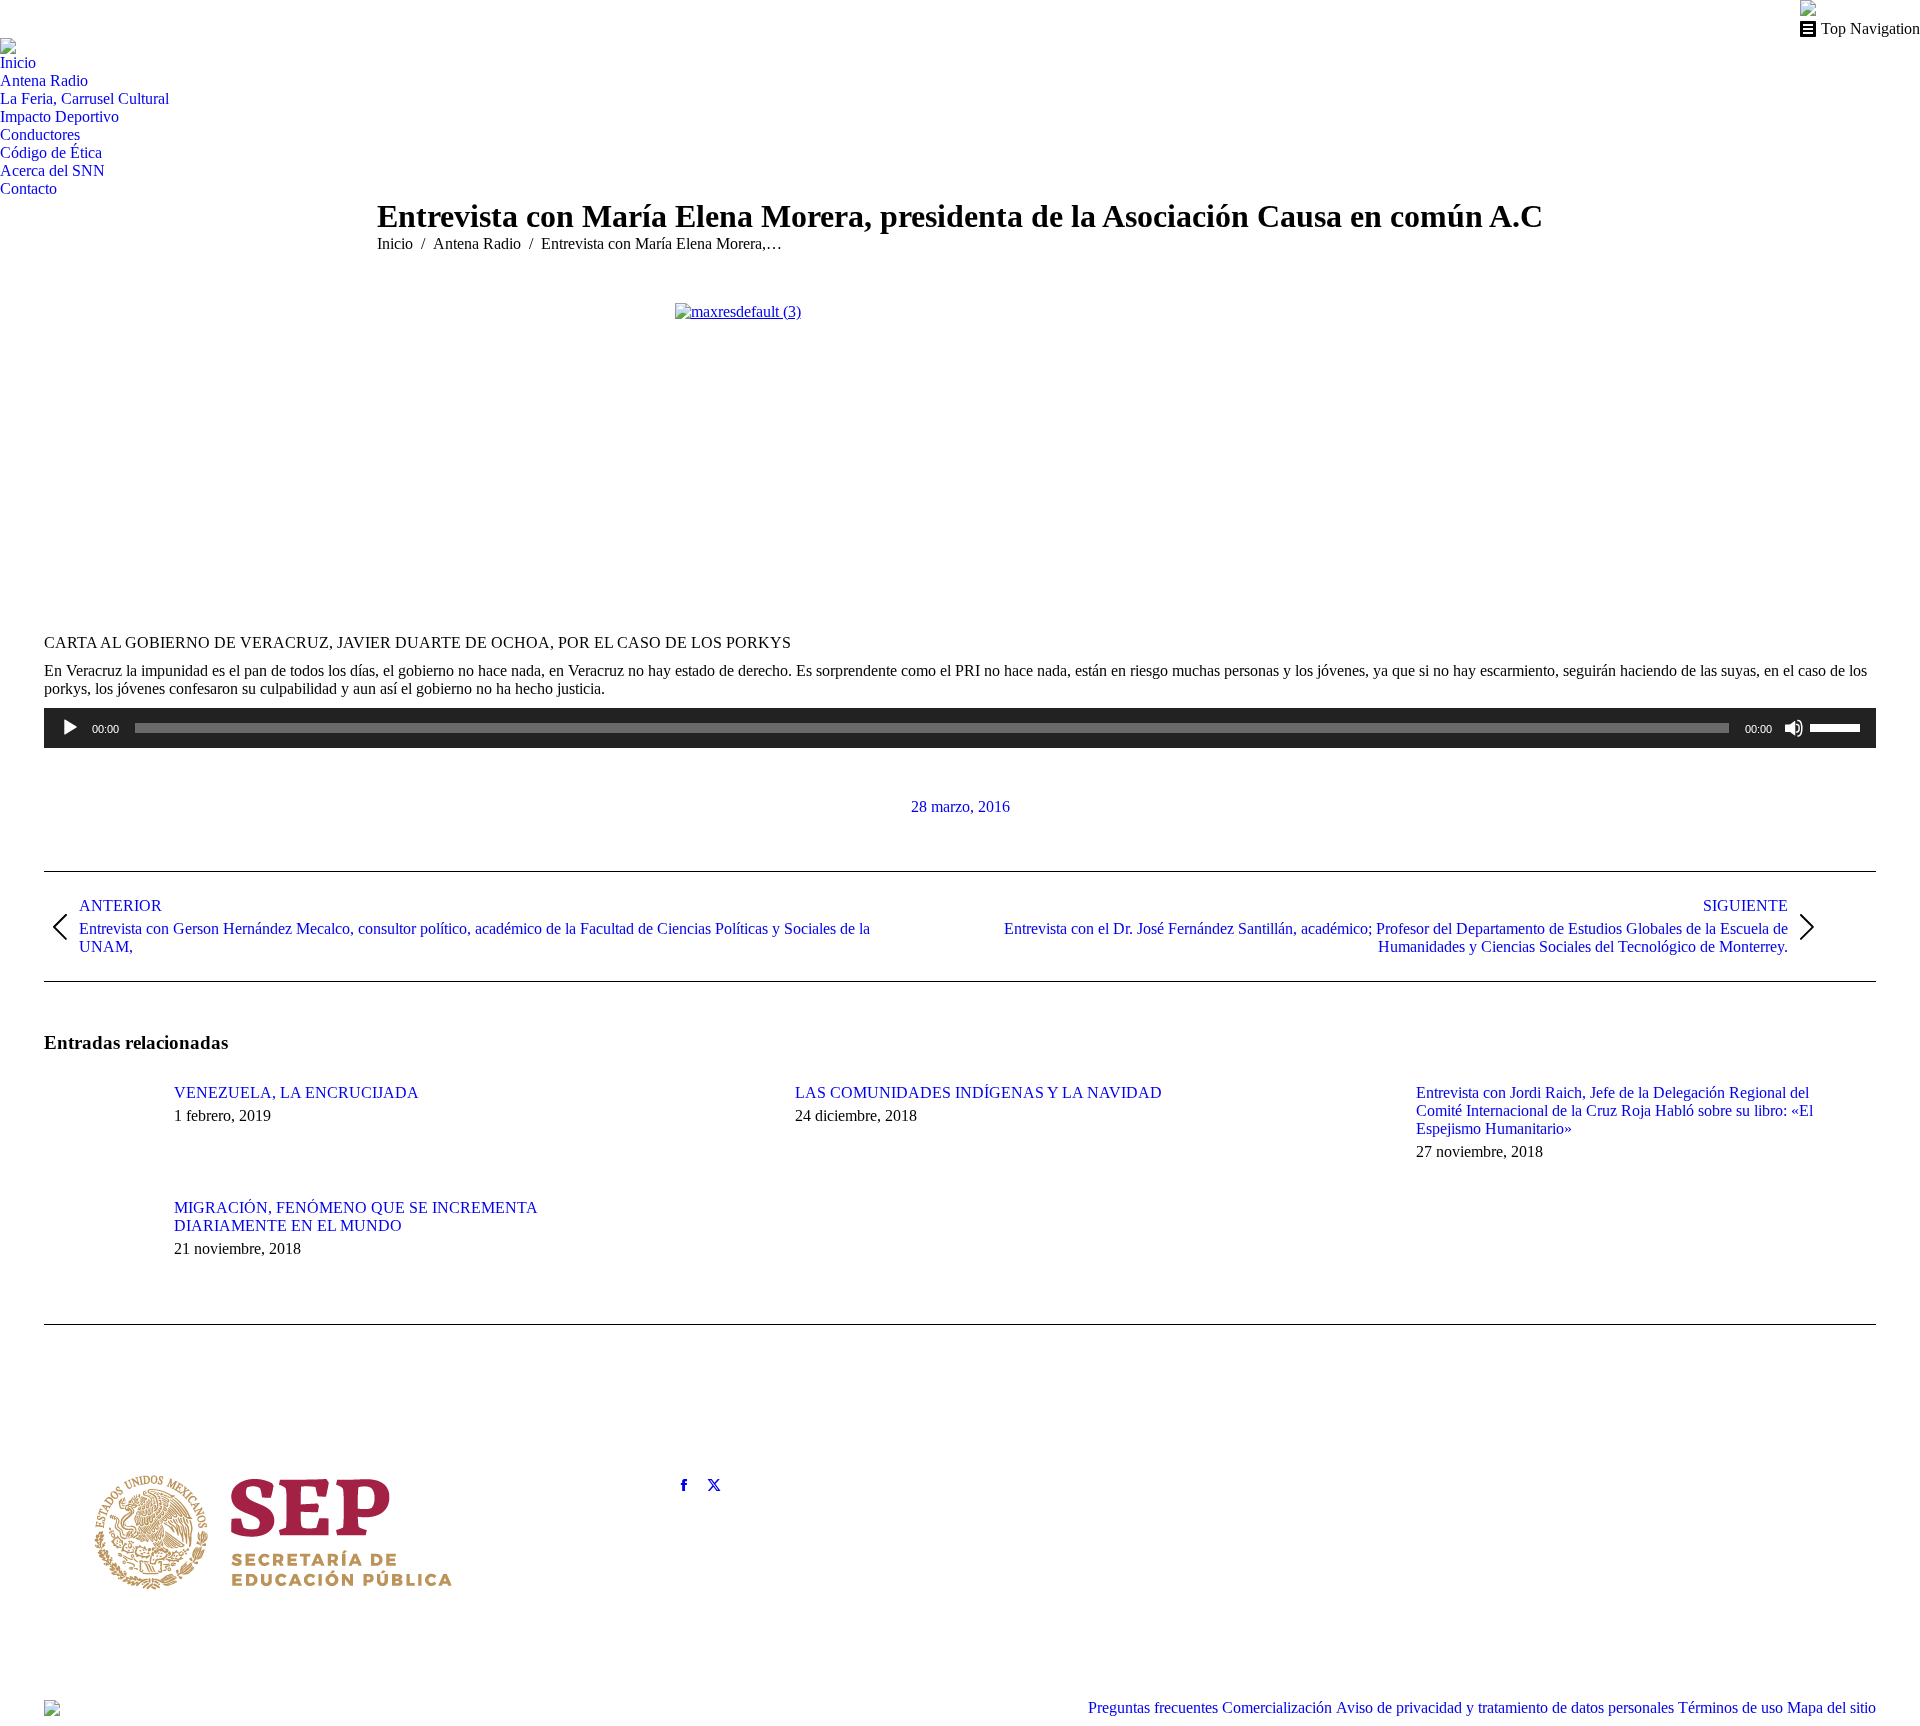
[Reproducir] (70, 728)
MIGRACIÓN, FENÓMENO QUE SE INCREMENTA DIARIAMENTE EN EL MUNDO (355, 1216)
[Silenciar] (1794, 728)
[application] (960, 728)
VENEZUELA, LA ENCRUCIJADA (296, 1092)
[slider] (1838, 726)
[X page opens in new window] (714, 1485)
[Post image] (99, 1129)
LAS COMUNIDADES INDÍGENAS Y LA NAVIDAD (978, 1092)
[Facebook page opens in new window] (684, 1485)
